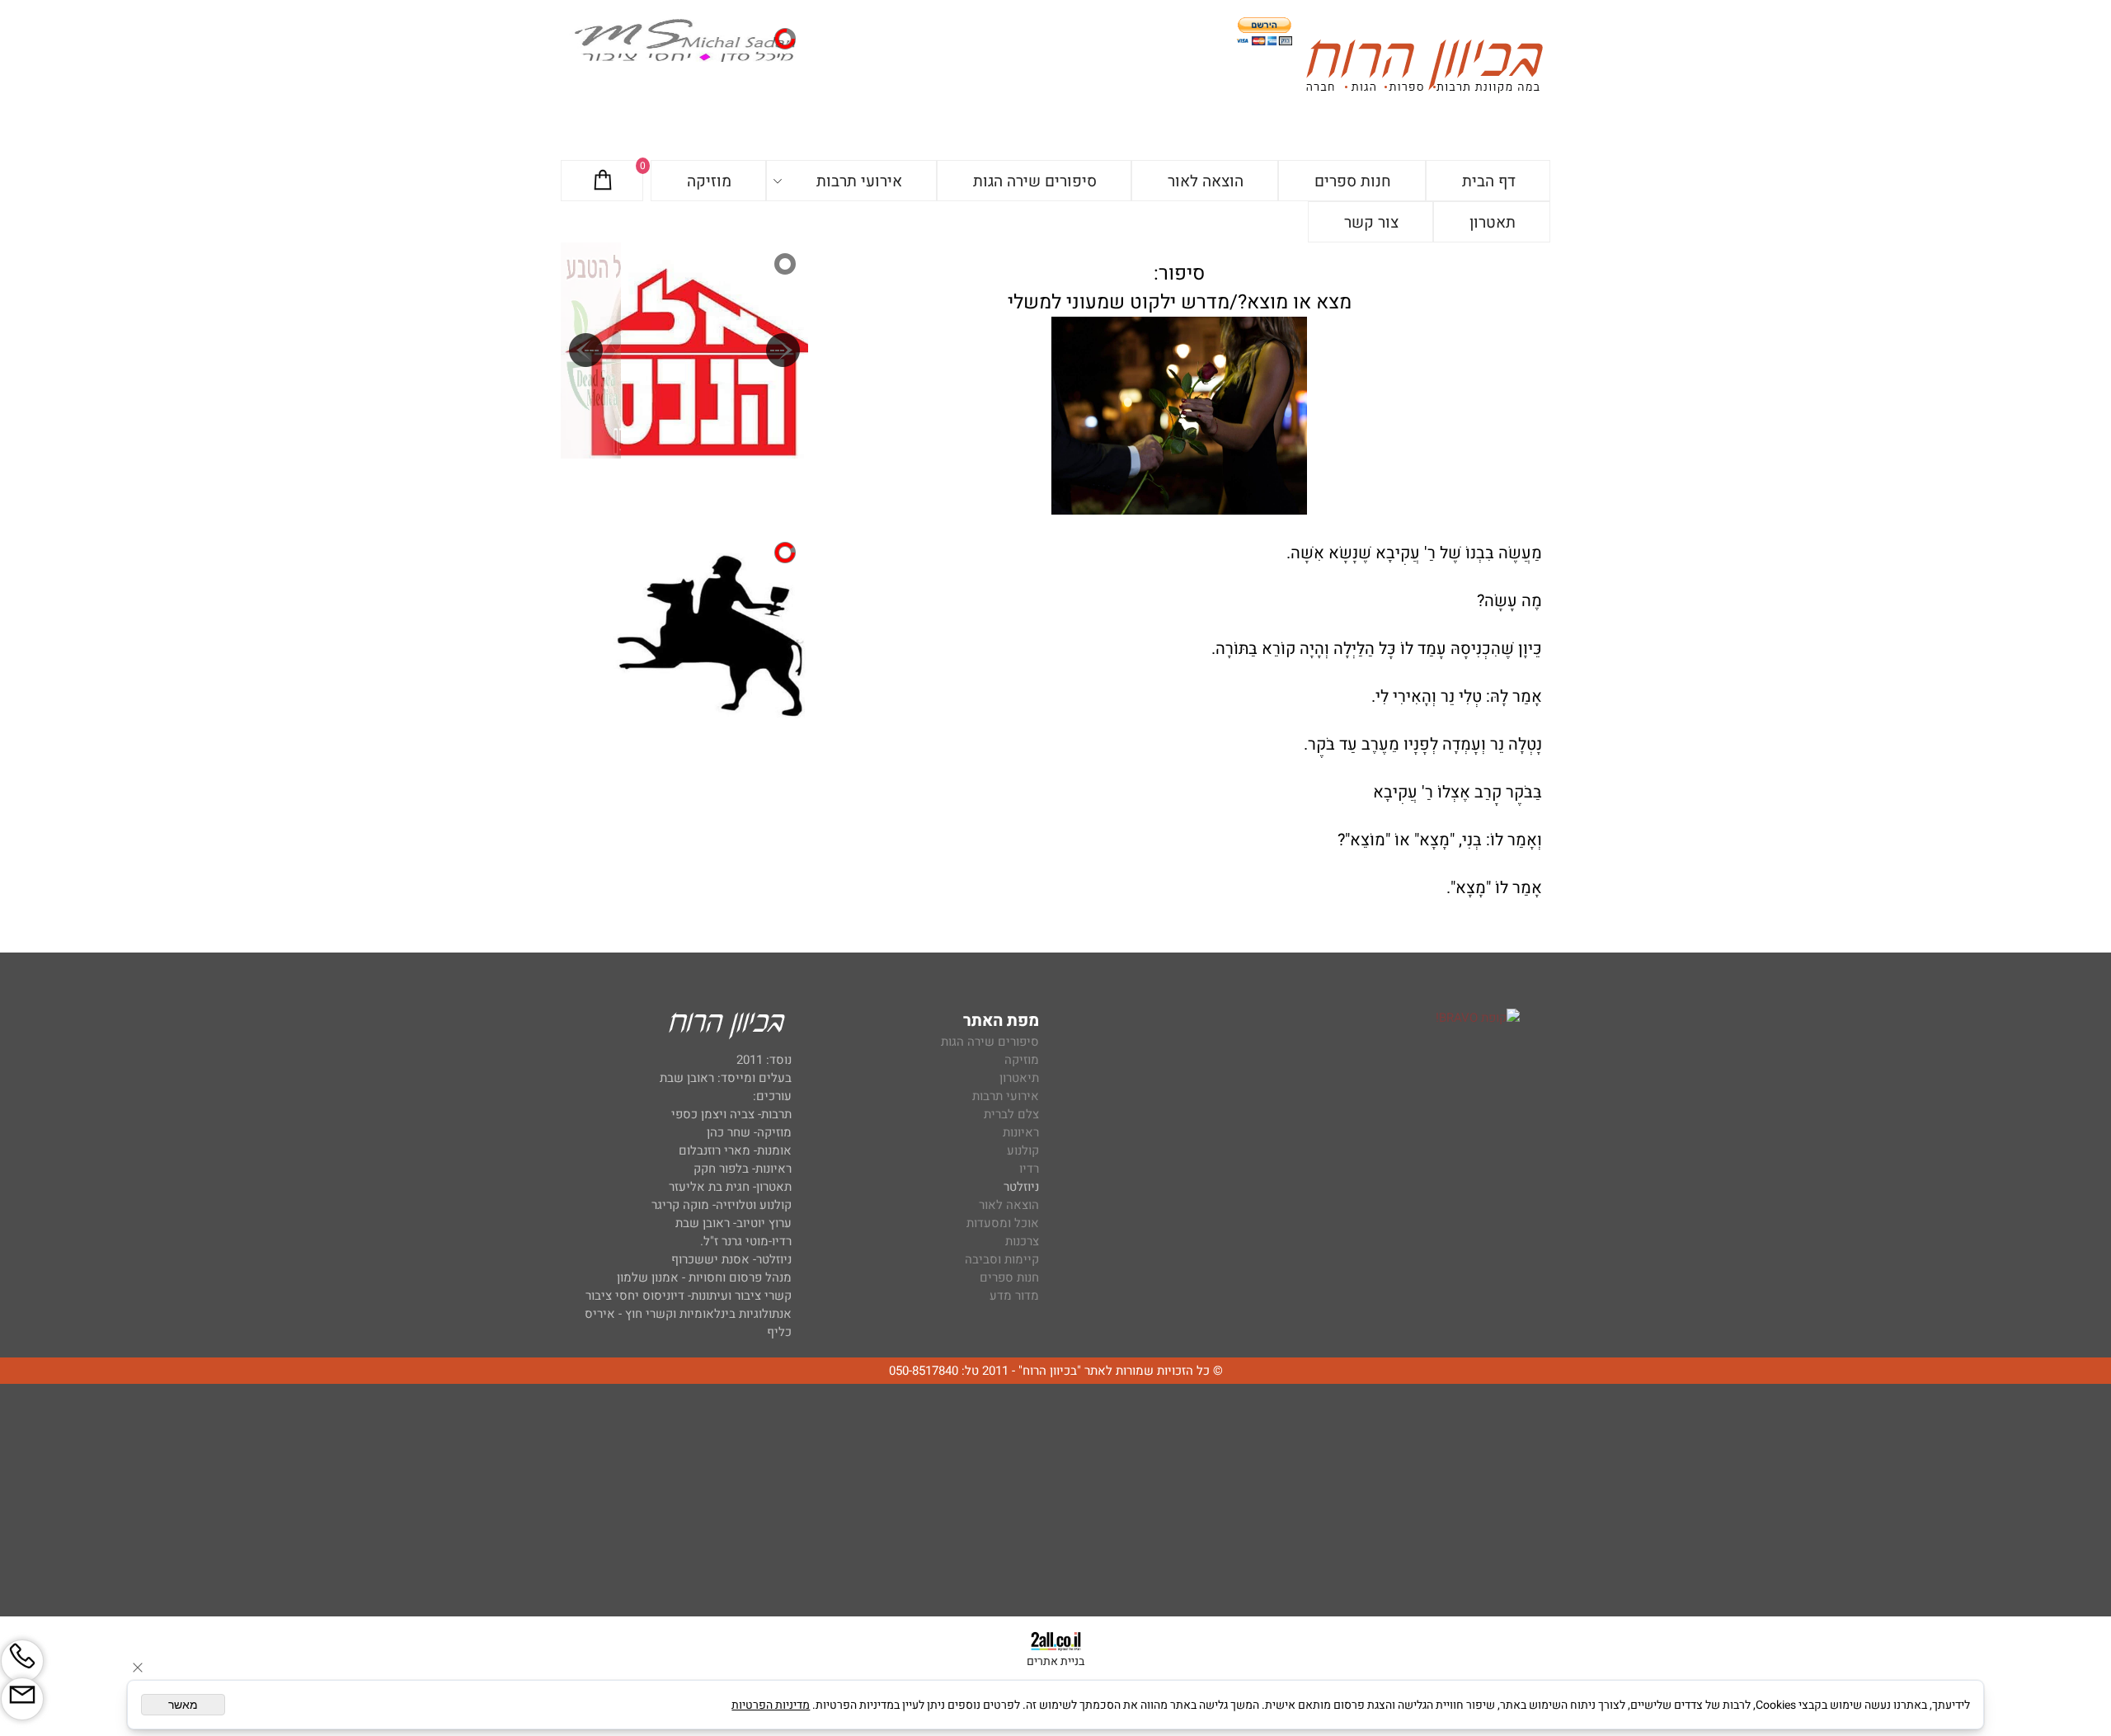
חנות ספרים (1353, 181)
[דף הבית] (1424, 69)
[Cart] (603, 181)
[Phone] (22, 1661)
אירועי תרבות (859, 181)
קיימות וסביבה (1002, 1259)
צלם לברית (1011, 1114)
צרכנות (1022, 1241)
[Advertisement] (1055, 1501)
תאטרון (1493, 223)
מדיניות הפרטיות (771, 1705)
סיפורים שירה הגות (1035, 181)
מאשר (183, 1705)
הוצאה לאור (1206, 181)
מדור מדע (1014, 1296)
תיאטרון (1019, 1078)
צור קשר (1371, 223)
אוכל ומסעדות (1003, 1223)
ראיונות (1021, 1132)
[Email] (22, 1699)
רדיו (1029, 1169)
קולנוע (1021, 1150)
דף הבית (1489, 181)
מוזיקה (709, 181)
